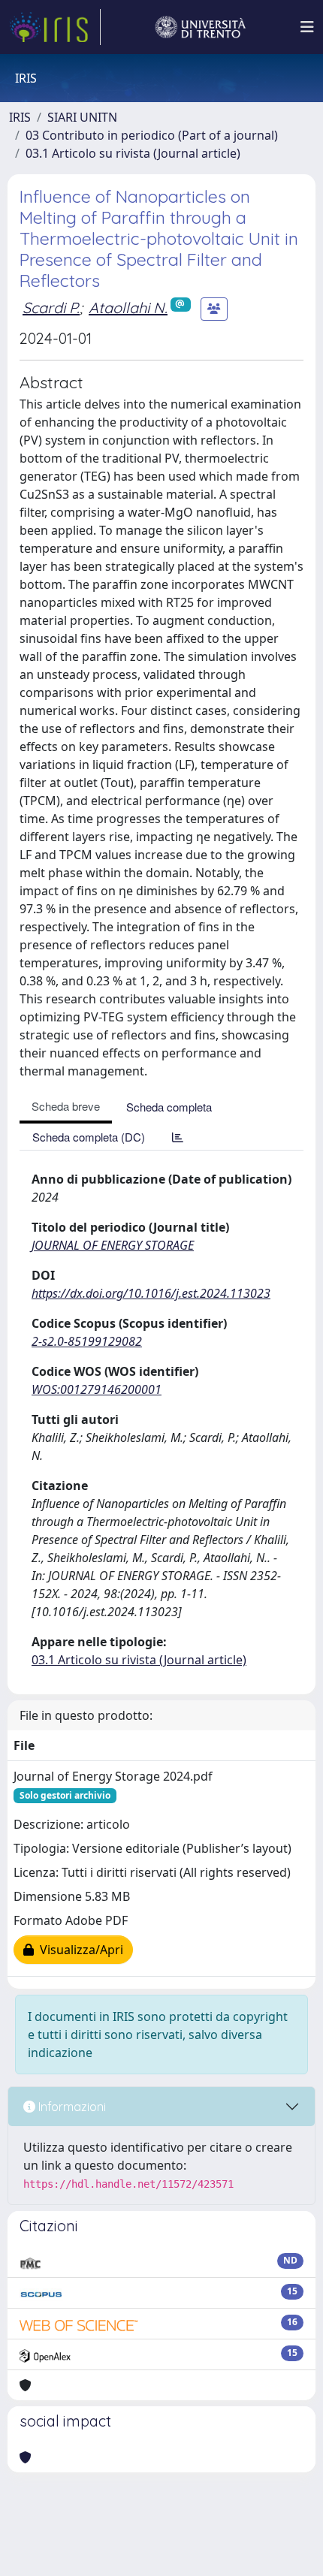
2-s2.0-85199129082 (87, 1341)
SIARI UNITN (82, 117)
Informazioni (71, 2107)
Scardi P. (51, 308)
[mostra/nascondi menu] (307, 27)
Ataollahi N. (128, 308)
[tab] (178, 1137)
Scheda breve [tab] (66, 1106)
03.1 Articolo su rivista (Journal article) (133, 153)
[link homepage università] (201, 27)
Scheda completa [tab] (169, 1107)
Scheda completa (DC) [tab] (89, 1137)
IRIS (20, 117)
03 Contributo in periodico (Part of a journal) (152, 135)
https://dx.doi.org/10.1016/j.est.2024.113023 (151, 1293)
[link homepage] (55, 27)
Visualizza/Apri (78, 1950)
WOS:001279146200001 (97, 1389)
